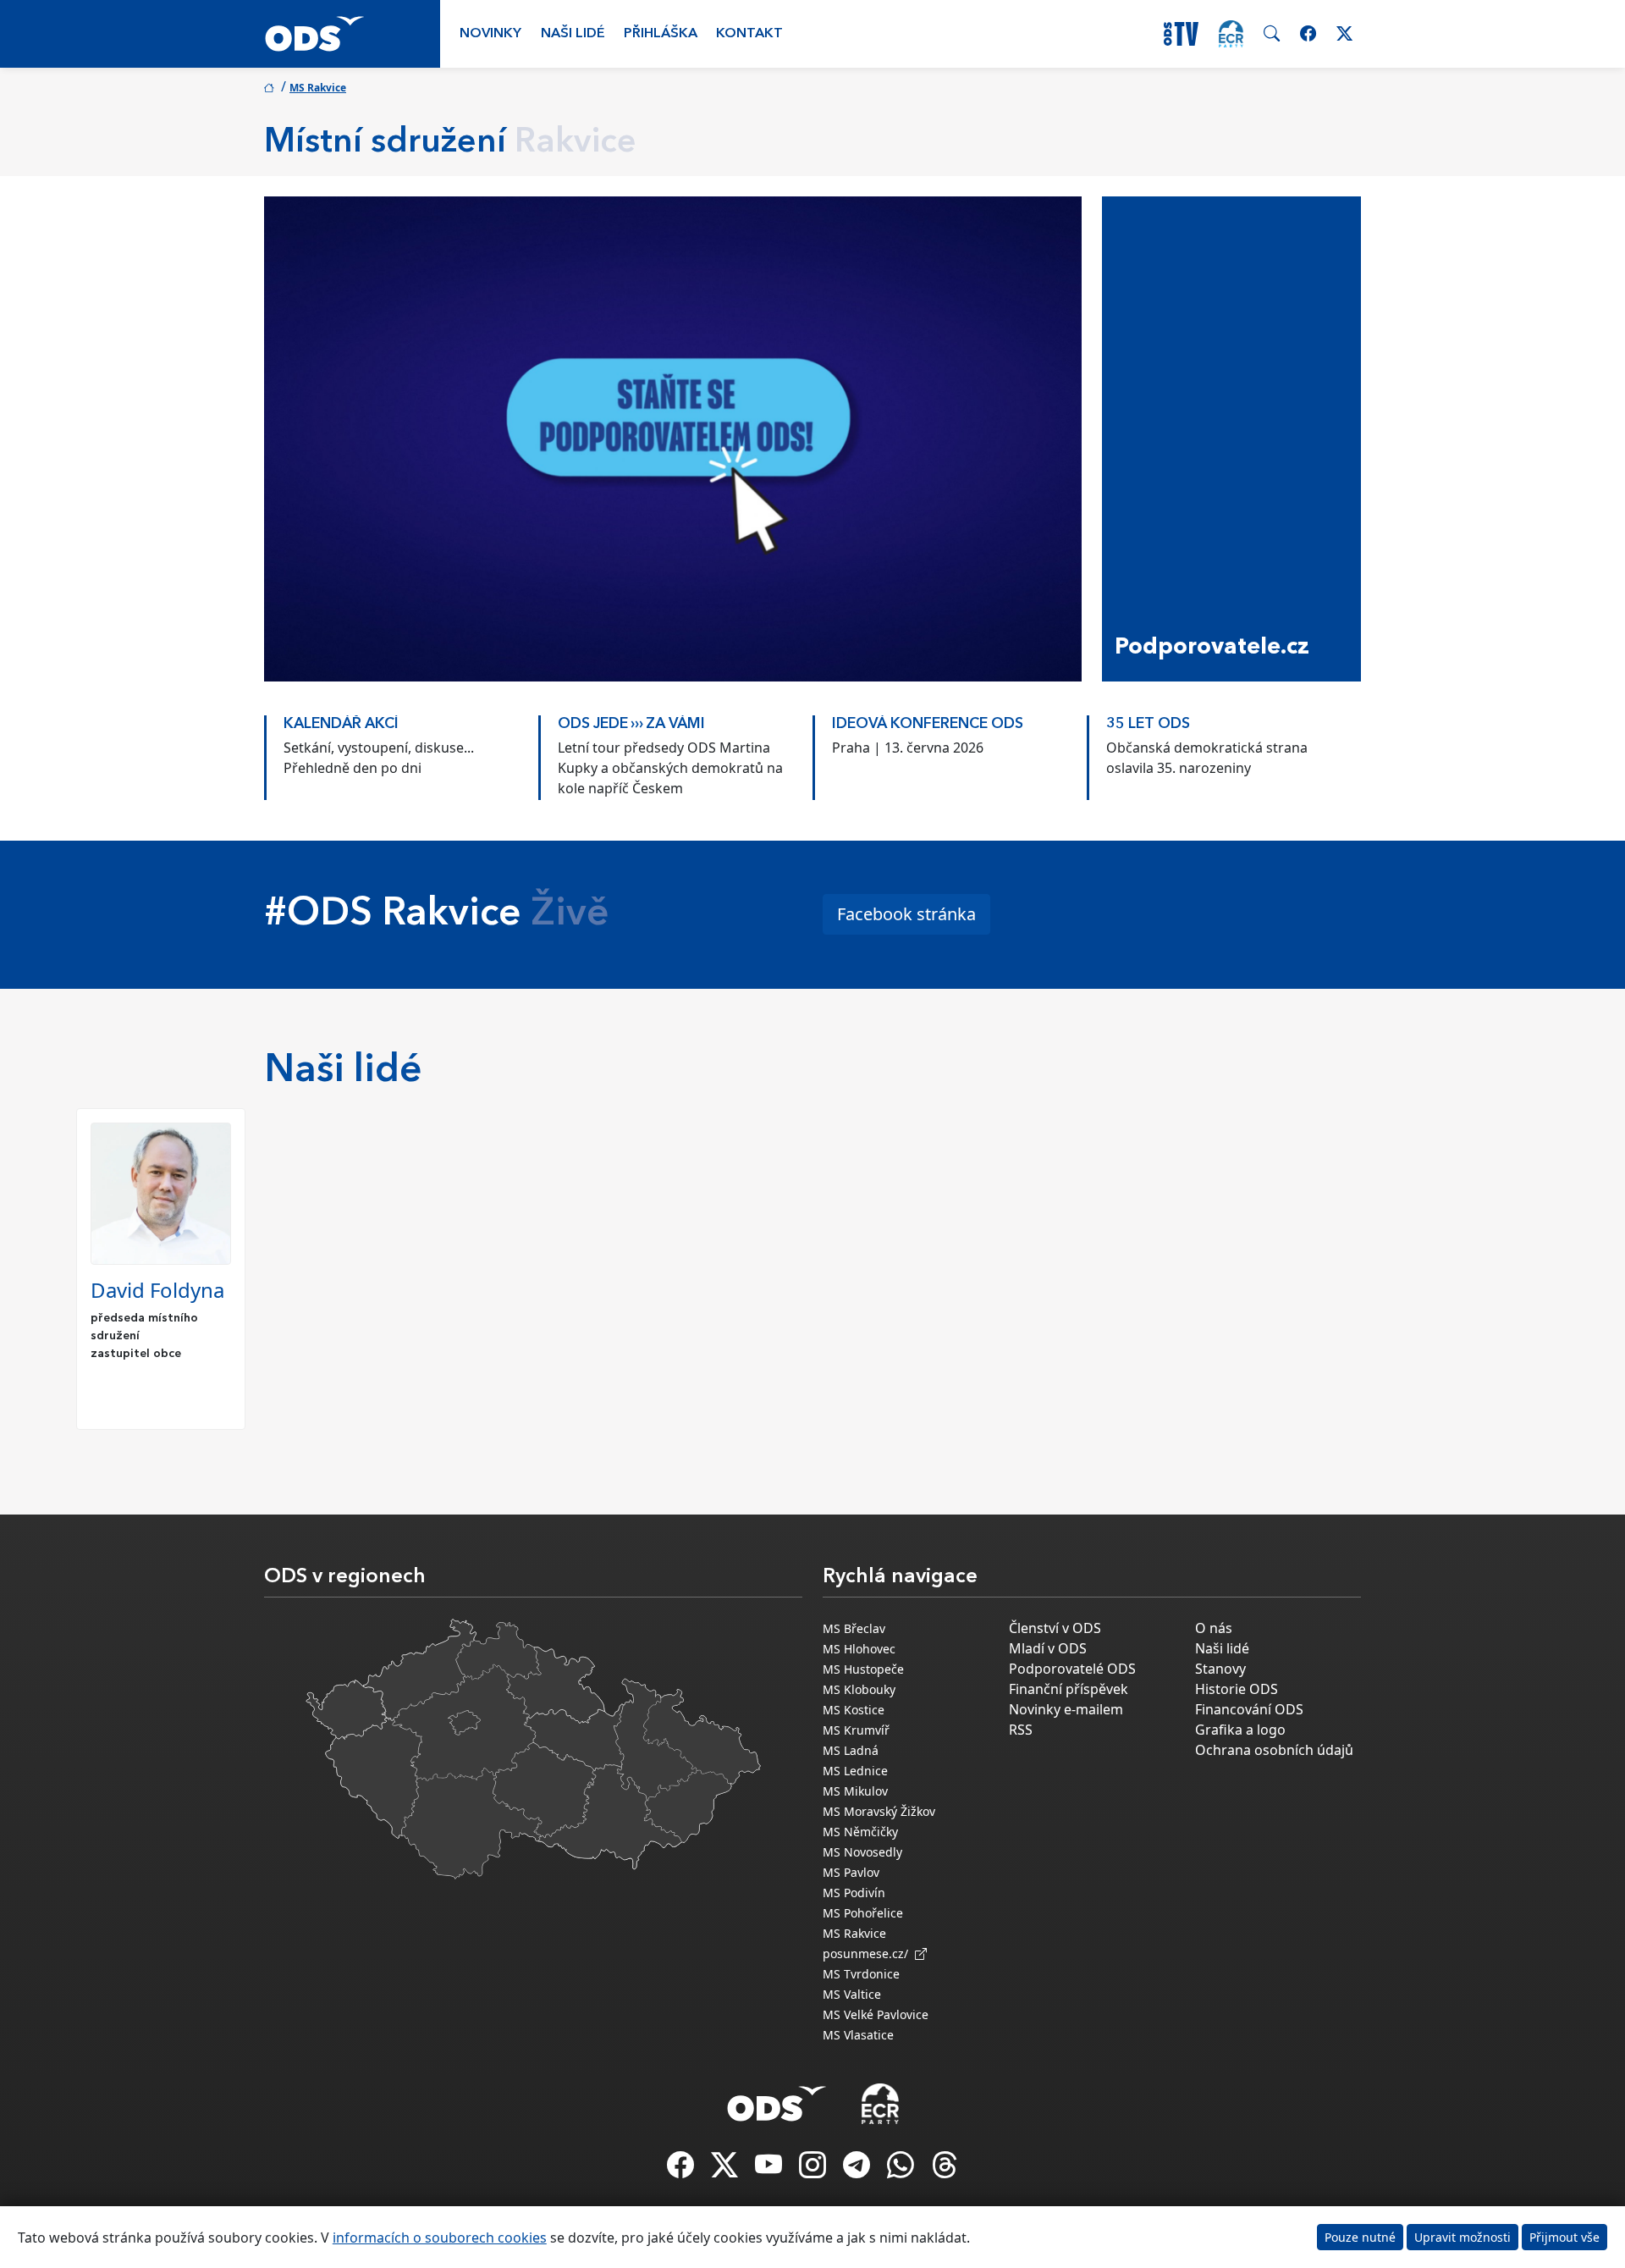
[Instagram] (814, 2170)
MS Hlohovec (859, 1649)
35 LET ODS (1148, 724)
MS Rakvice (318, 88)
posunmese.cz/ (869, 1953)
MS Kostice (854, 1710)
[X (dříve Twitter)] (726, 2170)
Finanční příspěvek (1069, 1689)
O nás (1214, 1628)
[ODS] (777, 2099)
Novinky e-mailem (1066, 1709)
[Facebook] (682, 2170)
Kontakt (749, 34)
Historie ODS (1237, 1689)
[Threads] (945, 2170)
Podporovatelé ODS (1072, 1669)
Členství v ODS (1055, 1628)
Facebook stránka (906, 914)
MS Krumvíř (856, 1730)
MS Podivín (854, 1893)
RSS (1021, 1730)
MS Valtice (852, 1994)
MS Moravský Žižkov (879, 1811)
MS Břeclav (854, 1628)
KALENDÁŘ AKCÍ (341, 724)
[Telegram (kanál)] (858, 2170)
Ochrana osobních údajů (1274, 1750)
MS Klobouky (859, 1689)
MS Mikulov (855, 1791)
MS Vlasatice (858, 2035)
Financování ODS (1249, 1709)
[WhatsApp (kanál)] (902, 2170)
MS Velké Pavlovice (876, 2014)
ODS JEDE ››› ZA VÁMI (631, 724)
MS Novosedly (862, 1852)
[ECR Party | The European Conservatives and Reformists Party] (1231, 34)
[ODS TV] (770, 2170)
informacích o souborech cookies (440, 2238)
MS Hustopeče (863, 1669)
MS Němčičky (860, 1832)
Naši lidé (573, 34)
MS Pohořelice (863, 1913)
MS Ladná (851, 1750)
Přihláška (661, 34)
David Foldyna (157, 1290)
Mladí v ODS (1048, 1648)
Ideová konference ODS (928, 724)
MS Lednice (855, 1771)
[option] (401, 749)
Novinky (490, 34)
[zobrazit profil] (161, 1194)
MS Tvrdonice (861, 1974)
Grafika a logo (1240, 1730)
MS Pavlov (851, 1872)
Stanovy (1220, 1669)
